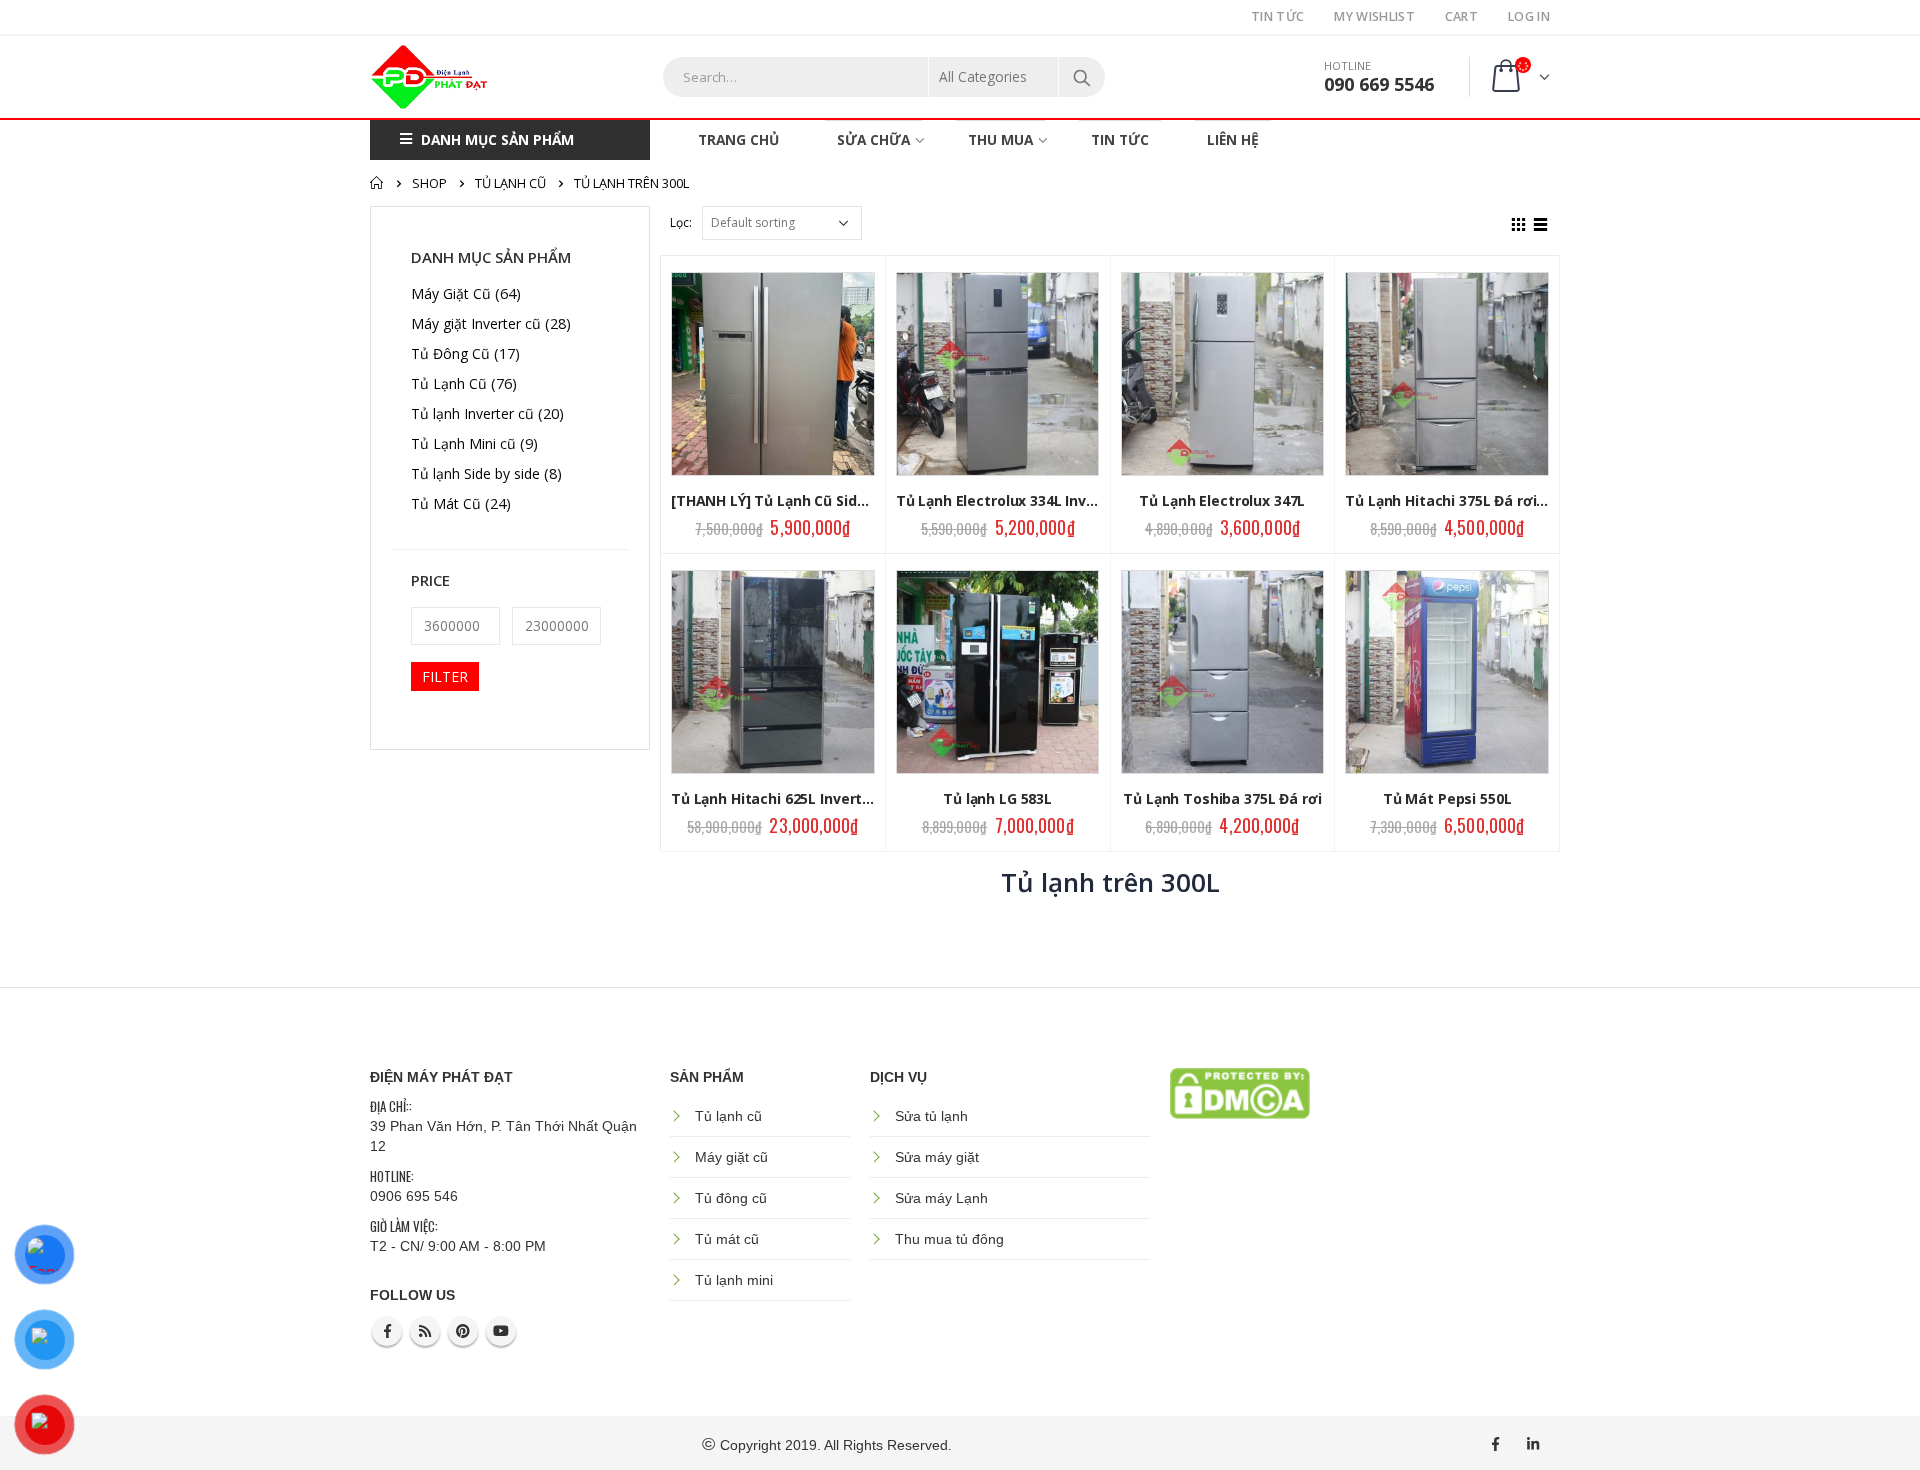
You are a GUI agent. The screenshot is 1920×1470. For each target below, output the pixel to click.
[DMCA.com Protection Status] (1240, 1092)
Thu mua (1000, 139)
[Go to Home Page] (377, 183)
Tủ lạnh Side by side (475, 473)
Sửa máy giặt (937, 1157)
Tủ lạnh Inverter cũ (472, 413)
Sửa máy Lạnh (941, 1198)
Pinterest (463, 1331)
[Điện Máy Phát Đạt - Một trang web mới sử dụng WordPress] (430, 77)
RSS (425, 1331)
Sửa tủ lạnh (931, 1116)
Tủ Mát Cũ (446, 503)
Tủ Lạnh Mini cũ (463, 443)
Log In (1529, 16)
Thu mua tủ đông (949, 1239)
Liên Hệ (1233, 139)
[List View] (1541, 222)
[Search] (1082, 77)
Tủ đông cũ (731, 1198)
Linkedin (1533, 1444)
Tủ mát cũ (727, 1239)
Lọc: (681, 222)
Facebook (387, 1331)
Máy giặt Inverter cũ (476, 323)
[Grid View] (1519, 222)
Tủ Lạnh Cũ (449, 383)
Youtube (501, 1331)
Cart (1461, 16)
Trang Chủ (738, 139)
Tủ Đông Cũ (450, 353)
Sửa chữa (873, 139)
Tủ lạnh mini (734, 1280)
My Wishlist (1374, 16)
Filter (445, 676)
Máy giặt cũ (731, 1157)
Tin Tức (1277, 16)
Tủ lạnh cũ (728, 1116)
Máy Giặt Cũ (451, 293)
